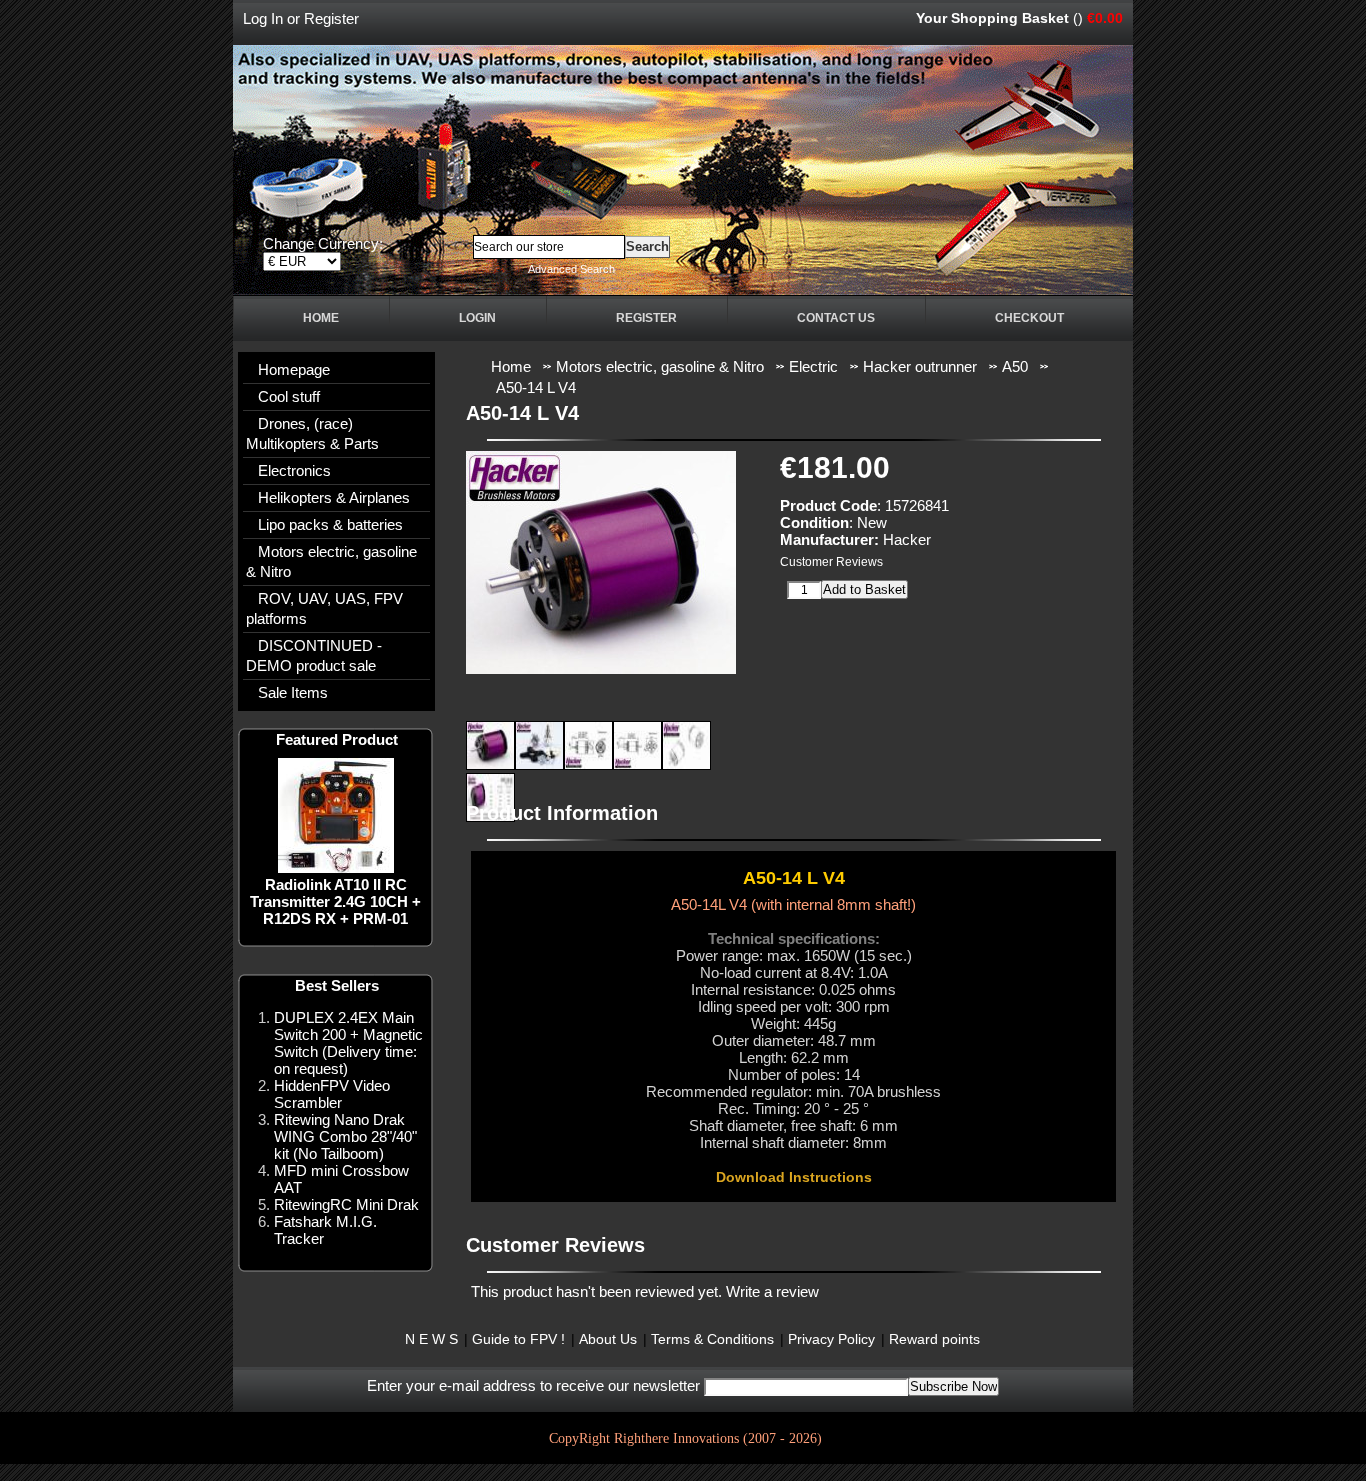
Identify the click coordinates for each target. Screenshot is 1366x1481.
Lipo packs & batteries (330, 524)
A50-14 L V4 (536, 387)
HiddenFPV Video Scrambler (332, 1094)
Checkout (1029, 318)
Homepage (294, 369)
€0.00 (1105, 18)
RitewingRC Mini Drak (346, 1204)
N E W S (431, 1339)
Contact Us (836, 318)
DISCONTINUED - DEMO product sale (314, 655)
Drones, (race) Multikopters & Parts (312, 433)
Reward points (934, 1339)
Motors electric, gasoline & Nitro (331, 561)
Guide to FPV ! (518, 1339)
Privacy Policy (831, 1339)
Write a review (772, 1291)
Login (477, 318)
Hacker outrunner (920, 366)
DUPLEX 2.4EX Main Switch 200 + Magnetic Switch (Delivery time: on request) (348, 1043)
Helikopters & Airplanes (334, 497)
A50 (1015, 366)
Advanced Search (571, 269)
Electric (813, 366)
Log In (263, 18)
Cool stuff (289, 396)
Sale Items (293, 692)
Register (331, 18)
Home (321, 318)
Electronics (294, 470)
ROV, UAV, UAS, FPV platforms (324, 608)
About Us (608, 1339)
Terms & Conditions (712, 1339)
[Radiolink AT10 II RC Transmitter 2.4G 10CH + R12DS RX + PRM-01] (336, 867)
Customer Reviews (831, 562)
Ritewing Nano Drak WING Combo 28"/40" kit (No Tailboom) (345, 1136)
